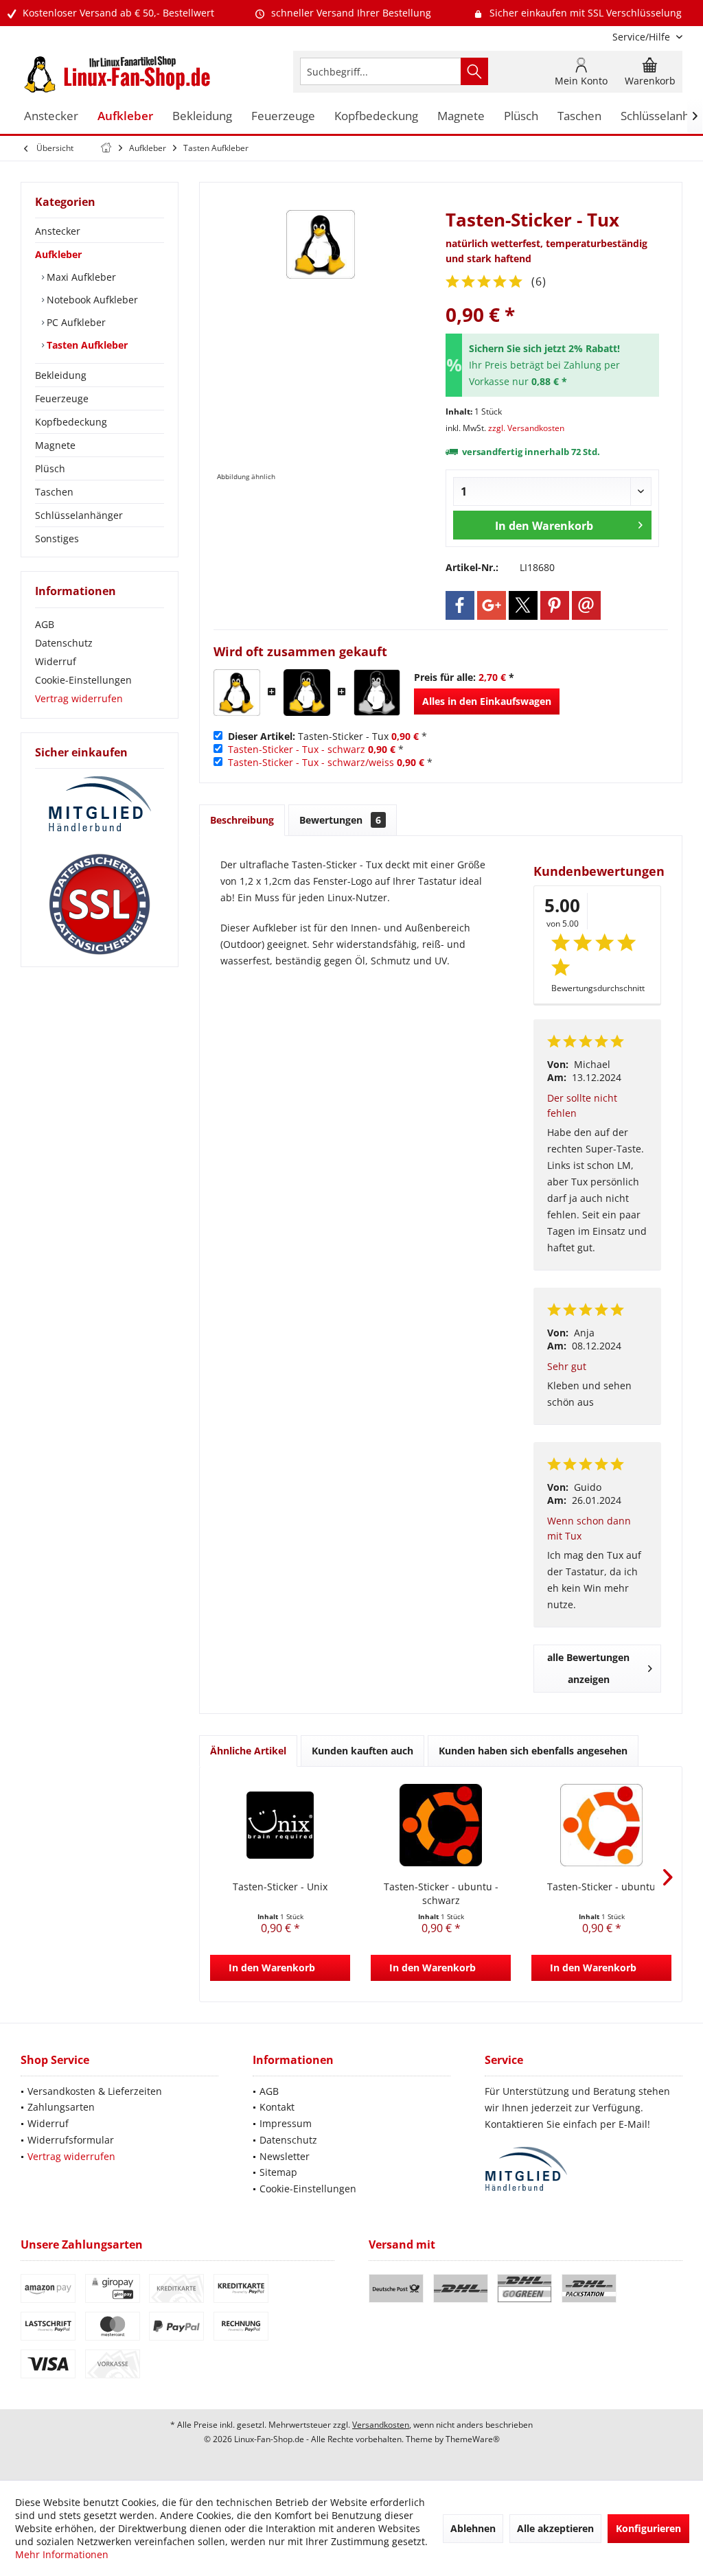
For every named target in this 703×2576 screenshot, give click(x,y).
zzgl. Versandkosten (526, 428)
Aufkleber (58, 254)
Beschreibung (242, 820)
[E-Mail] (586, 605)
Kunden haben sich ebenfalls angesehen (533, 1751)
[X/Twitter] (523, 605)
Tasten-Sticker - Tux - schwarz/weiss (311, 762)
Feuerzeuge (62, 398)
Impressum (286, 2123)
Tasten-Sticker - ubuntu (601, 1887)
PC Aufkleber (75, 322)
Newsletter (285, 2156)
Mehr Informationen (62, 2554)
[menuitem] (642, 37)
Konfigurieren (648, 2528)
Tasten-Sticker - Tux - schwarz (297, 749)
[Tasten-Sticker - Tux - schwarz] (307, 693)
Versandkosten (381, 2425)
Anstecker (58, 231)
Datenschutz (64, 643)
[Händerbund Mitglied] (100, 804)
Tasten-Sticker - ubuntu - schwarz (441, 1893)
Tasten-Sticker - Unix (280, 1887)
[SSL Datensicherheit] (100, 905)
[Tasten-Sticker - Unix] (280, 1825)
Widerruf (56, 661)
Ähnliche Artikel (248, 1751)
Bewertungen (340, 820)
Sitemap (278, 2172)
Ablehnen (473, 2528)
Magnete (55, 445)
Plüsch (50, 468)
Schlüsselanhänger (79, 515)
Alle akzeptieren (555, 2528)
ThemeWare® (473, 2439)
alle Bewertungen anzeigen (588, 1668)
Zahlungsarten (61, 2107)
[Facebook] (460, 605)
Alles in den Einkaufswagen (487, 701)
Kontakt (277, 2107)
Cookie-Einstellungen (83, 680)
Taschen (54, 492)
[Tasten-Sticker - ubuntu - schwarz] (441, 1825)
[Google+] (492, 605)
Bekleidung (61, 375)
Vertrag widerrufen (79, 698)
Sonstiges (57, 538)
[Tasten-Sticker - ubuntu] (601, 1825)
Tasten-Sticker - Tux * (327, 736)
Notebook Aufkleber (91, 300)
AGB (45, 624)
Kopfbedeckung (71, 422)
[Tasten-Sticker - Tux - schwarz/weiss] (377, 693)
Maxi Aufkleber (80, 277)
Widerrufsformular (71, 2140)
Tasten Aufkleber (86, 345)
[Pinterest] (555, 605)
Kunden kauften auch (362, 1751)
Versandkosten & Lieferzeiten (95, 2091)
